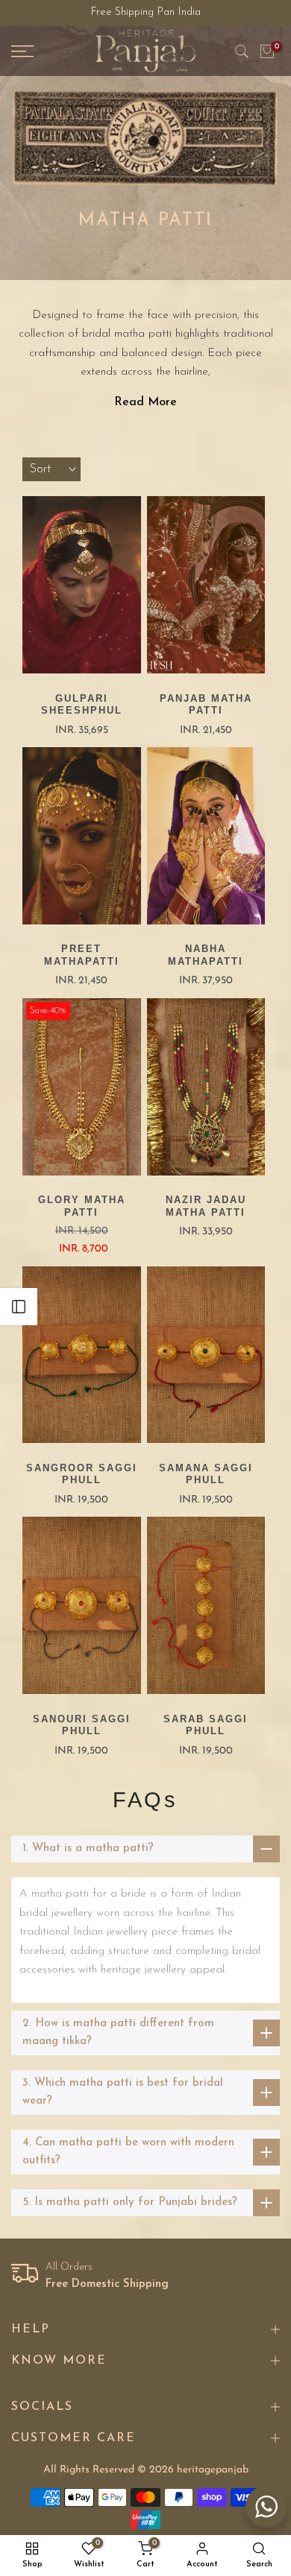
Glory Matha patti (82, 1206)
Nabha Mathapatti (206, 955)
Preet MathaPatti (82, 955)
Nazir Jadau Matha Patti (206, 1206)
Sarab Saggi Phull (206, 1725)
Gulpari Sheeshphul (82, 705)
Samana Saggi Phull (206, 1474)
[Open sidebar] (19, 1307)
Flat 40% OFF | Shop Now (145, 13)
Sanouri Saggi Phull (82, 1725)
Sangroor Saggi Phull (82, 1474)
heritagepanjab (213, 2470)
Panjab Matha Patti (206, 705)
